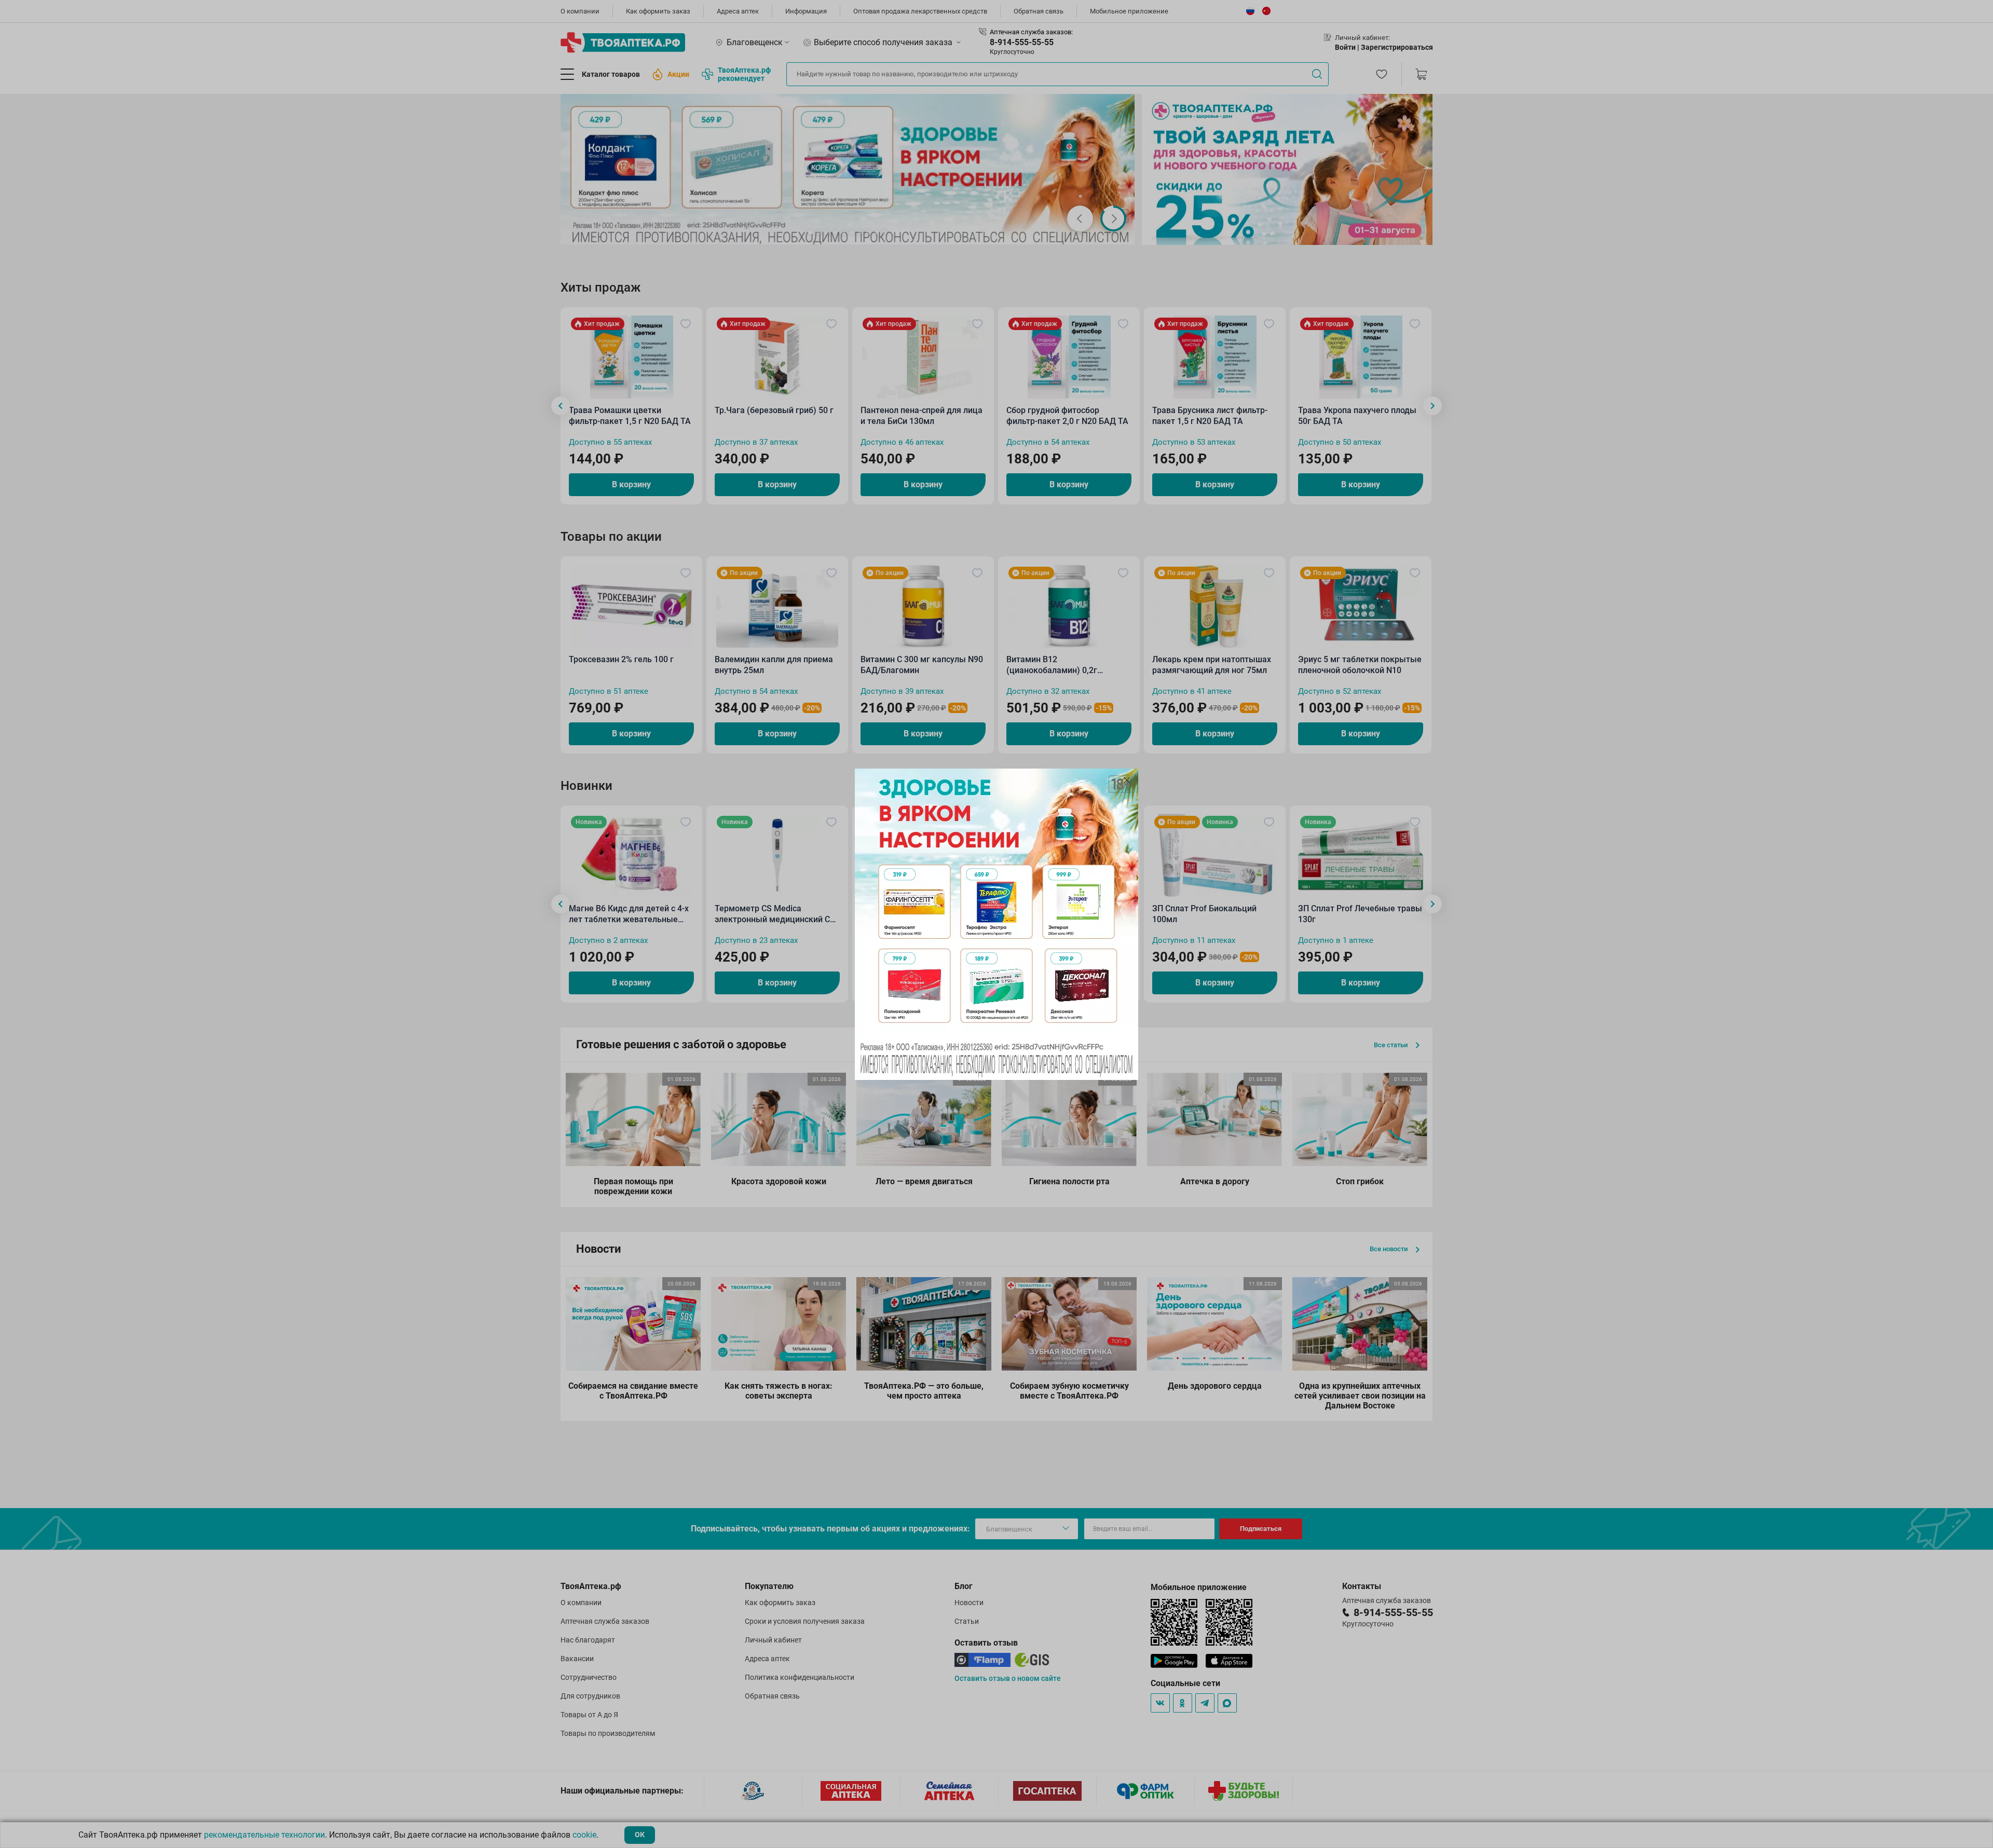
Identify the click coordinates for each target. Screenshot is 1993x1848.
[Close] (1127, 780)
